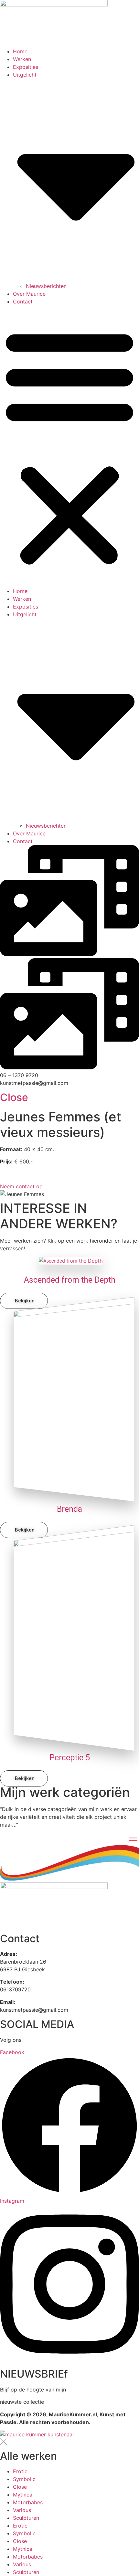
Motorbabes (28, 2502)
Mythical (23, 2495)
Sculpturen (26, 2518)
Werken (22, 59)
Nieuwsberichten (46, 286)
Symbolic (24, 2479)
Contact (23, 302)
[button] (69, 446)
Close (14, 1097)
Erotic (20, 2471)
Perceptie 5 (70, 1758)
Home (20, 51)
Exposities (26, 67)
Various (22, 2510)
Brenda (69, 1509)
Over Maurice (29, 294)
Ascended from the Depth (70, 1280)
